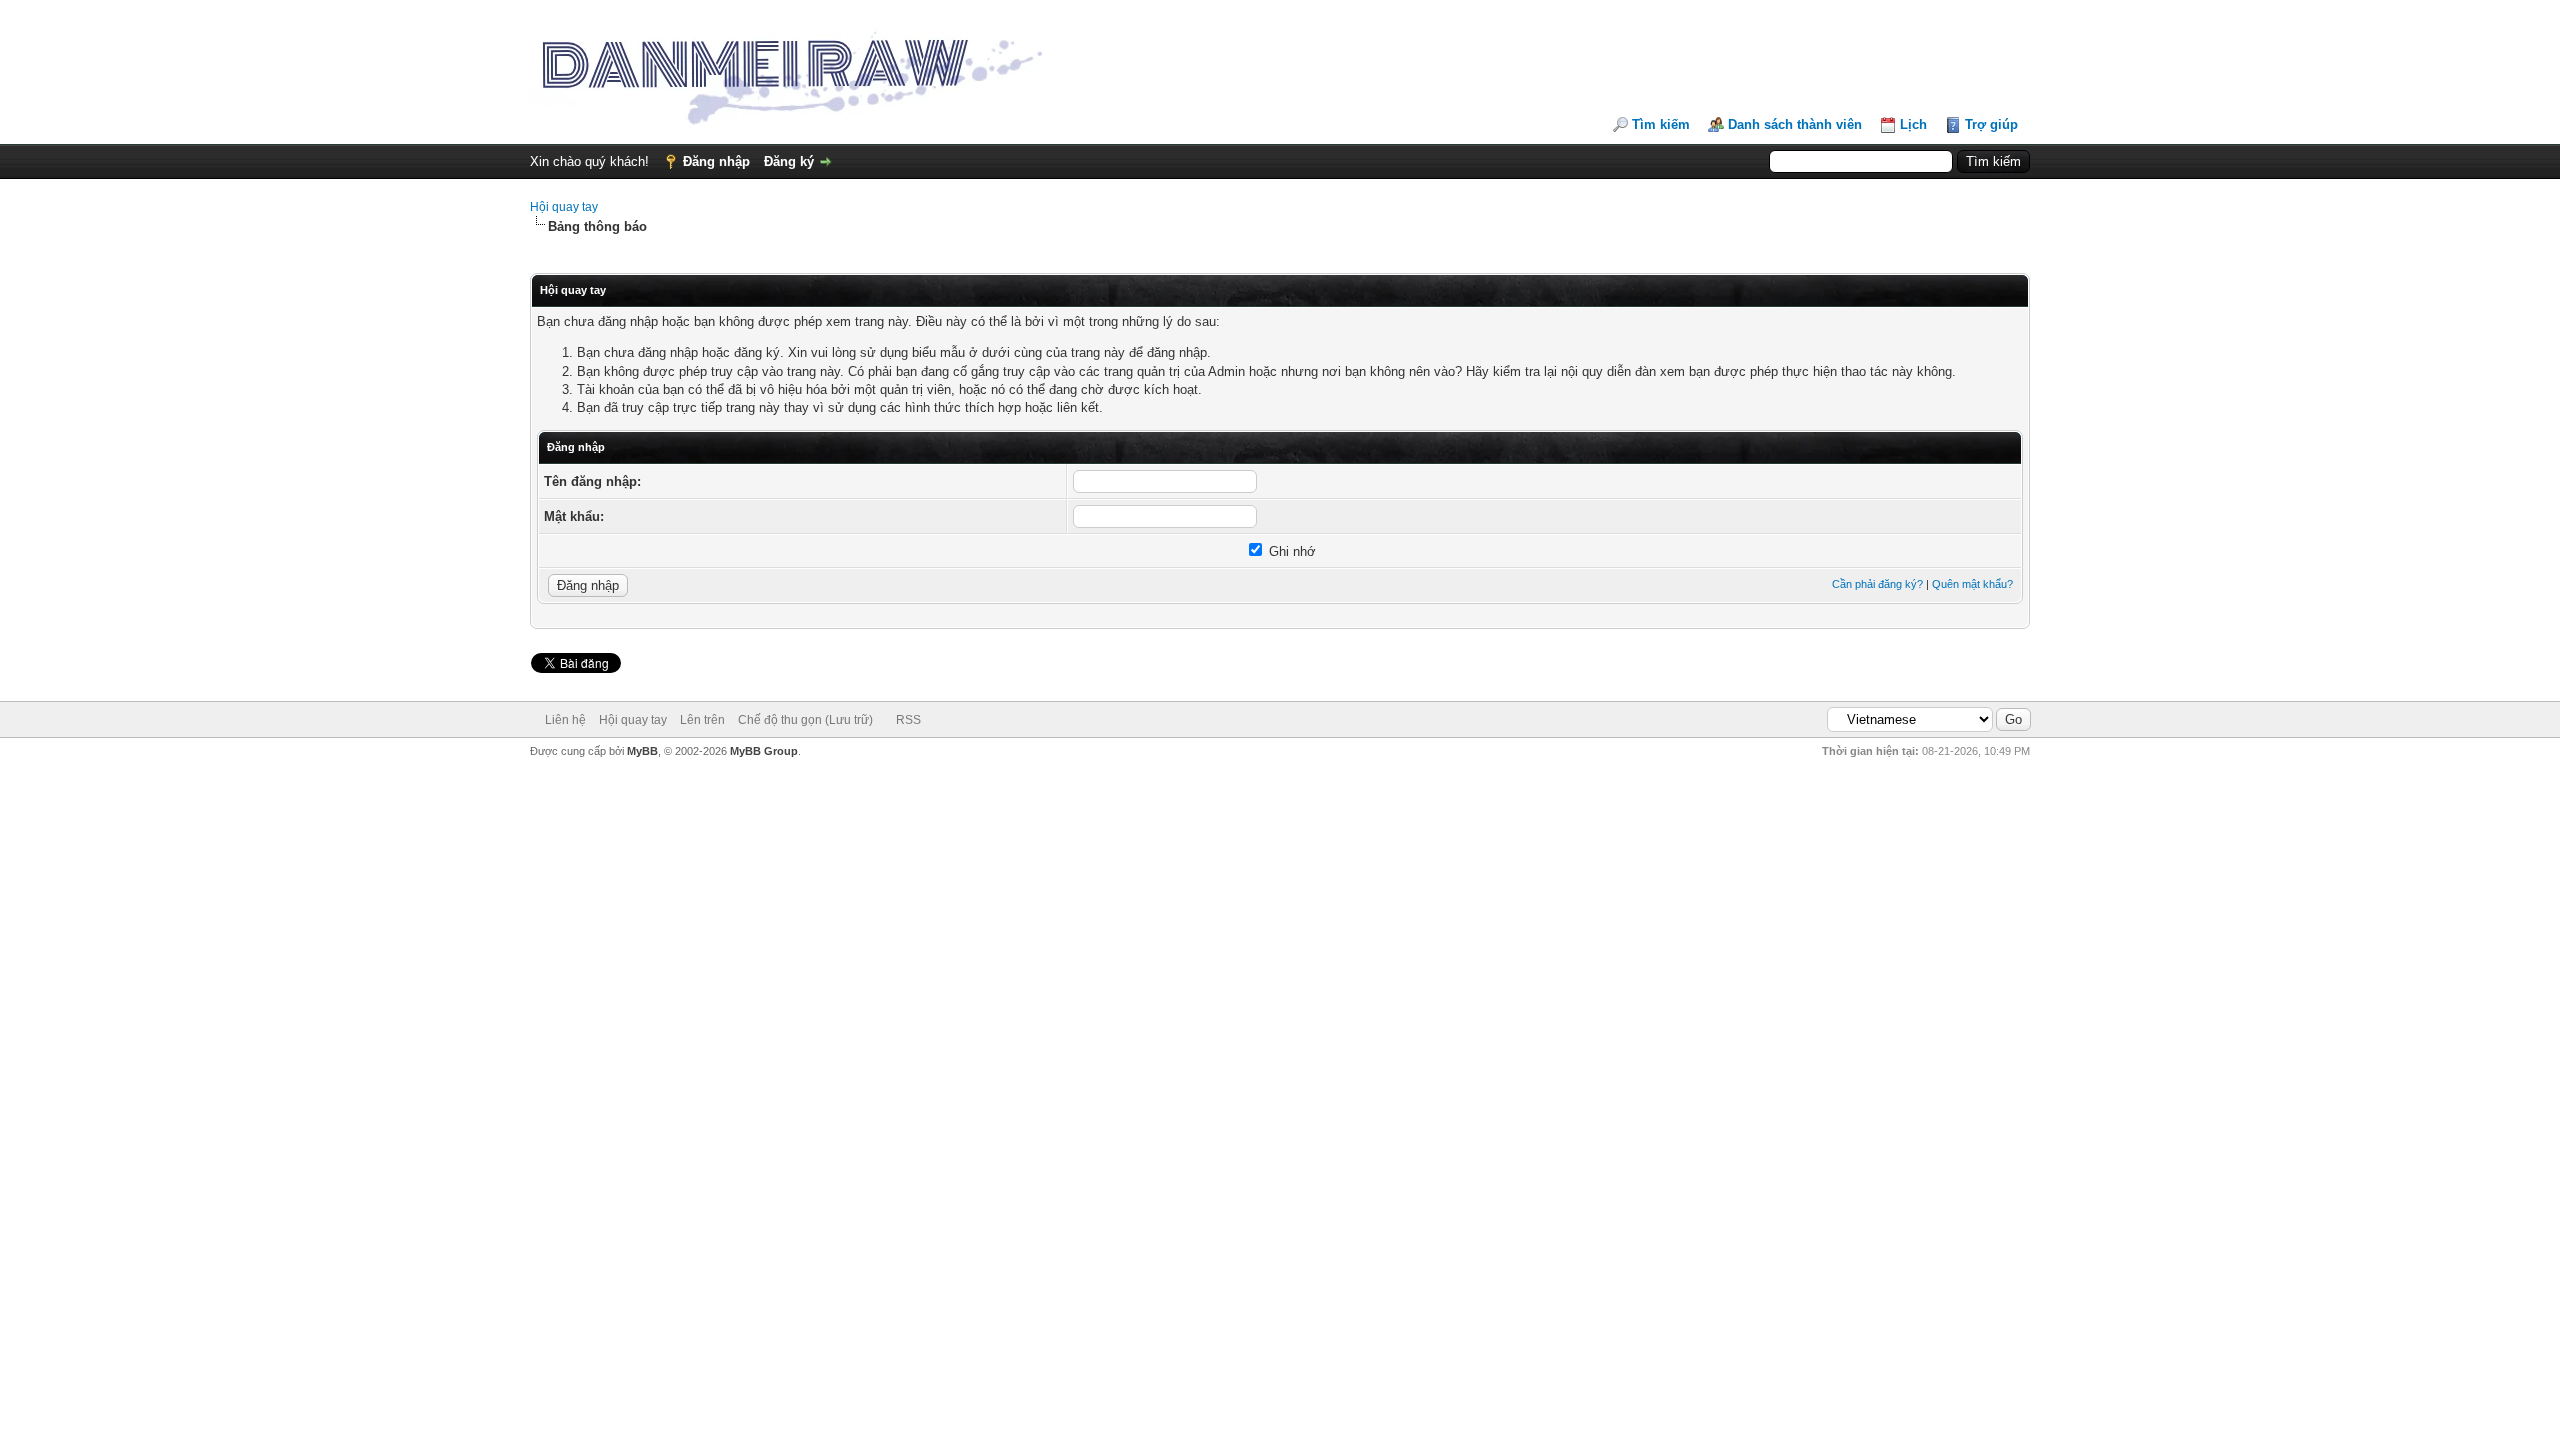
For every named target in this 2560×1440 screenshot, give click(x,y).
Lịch (1913, 124)
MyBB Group (764, 751)
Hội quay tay (564, 207)
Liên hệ (565, 720)
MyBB (642, 751)
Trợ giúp (1991, 124)
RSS (908, 720)
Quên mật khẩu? (1972, 584)
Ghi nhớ (1290, 551)
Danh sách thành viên (1795, 124)
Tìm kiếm (1661, 124)
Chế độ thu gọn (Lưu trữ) (805, 720)
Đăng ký (789, 161)
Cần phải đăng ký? (1877, 584)
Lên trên (702, 720)
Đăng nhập (716, 161)
